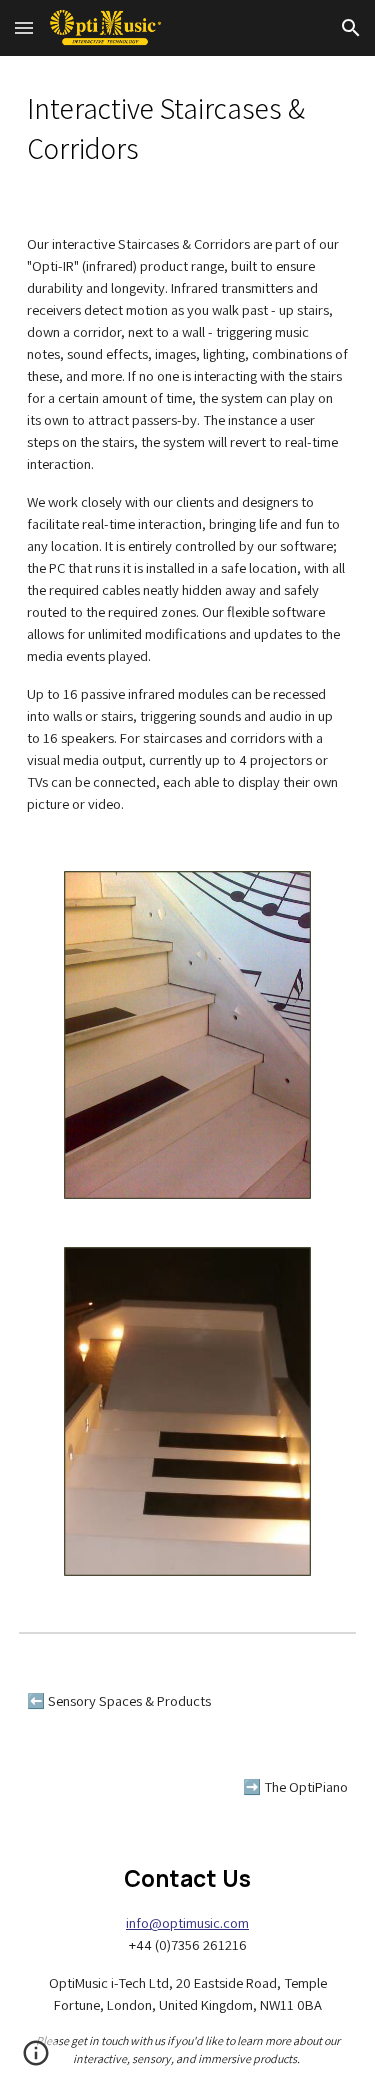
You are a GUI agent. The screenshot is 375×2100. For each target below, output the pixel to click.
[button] (24, 27)
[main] (188, 128)
